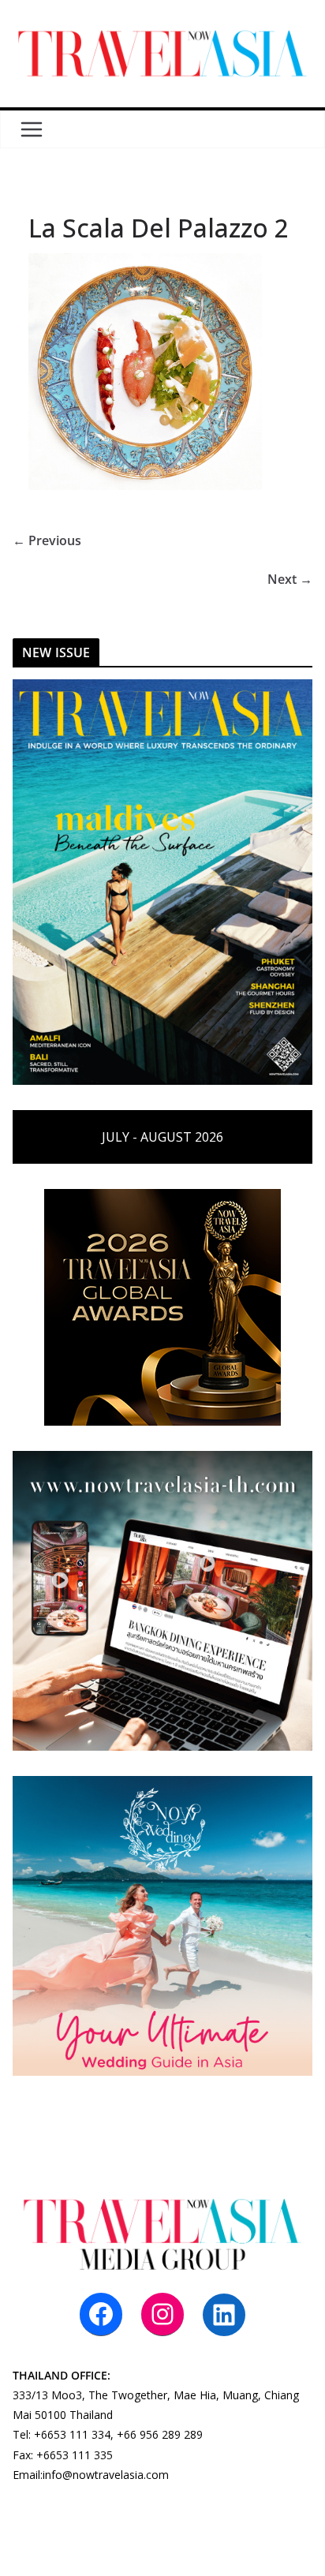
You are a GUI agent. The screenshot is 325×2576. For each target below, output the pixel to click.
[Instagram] (162, 2314)
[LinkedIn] (224, 2315)
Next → (290, 579)
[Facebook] (101, 2314)
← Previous (47, 540)
